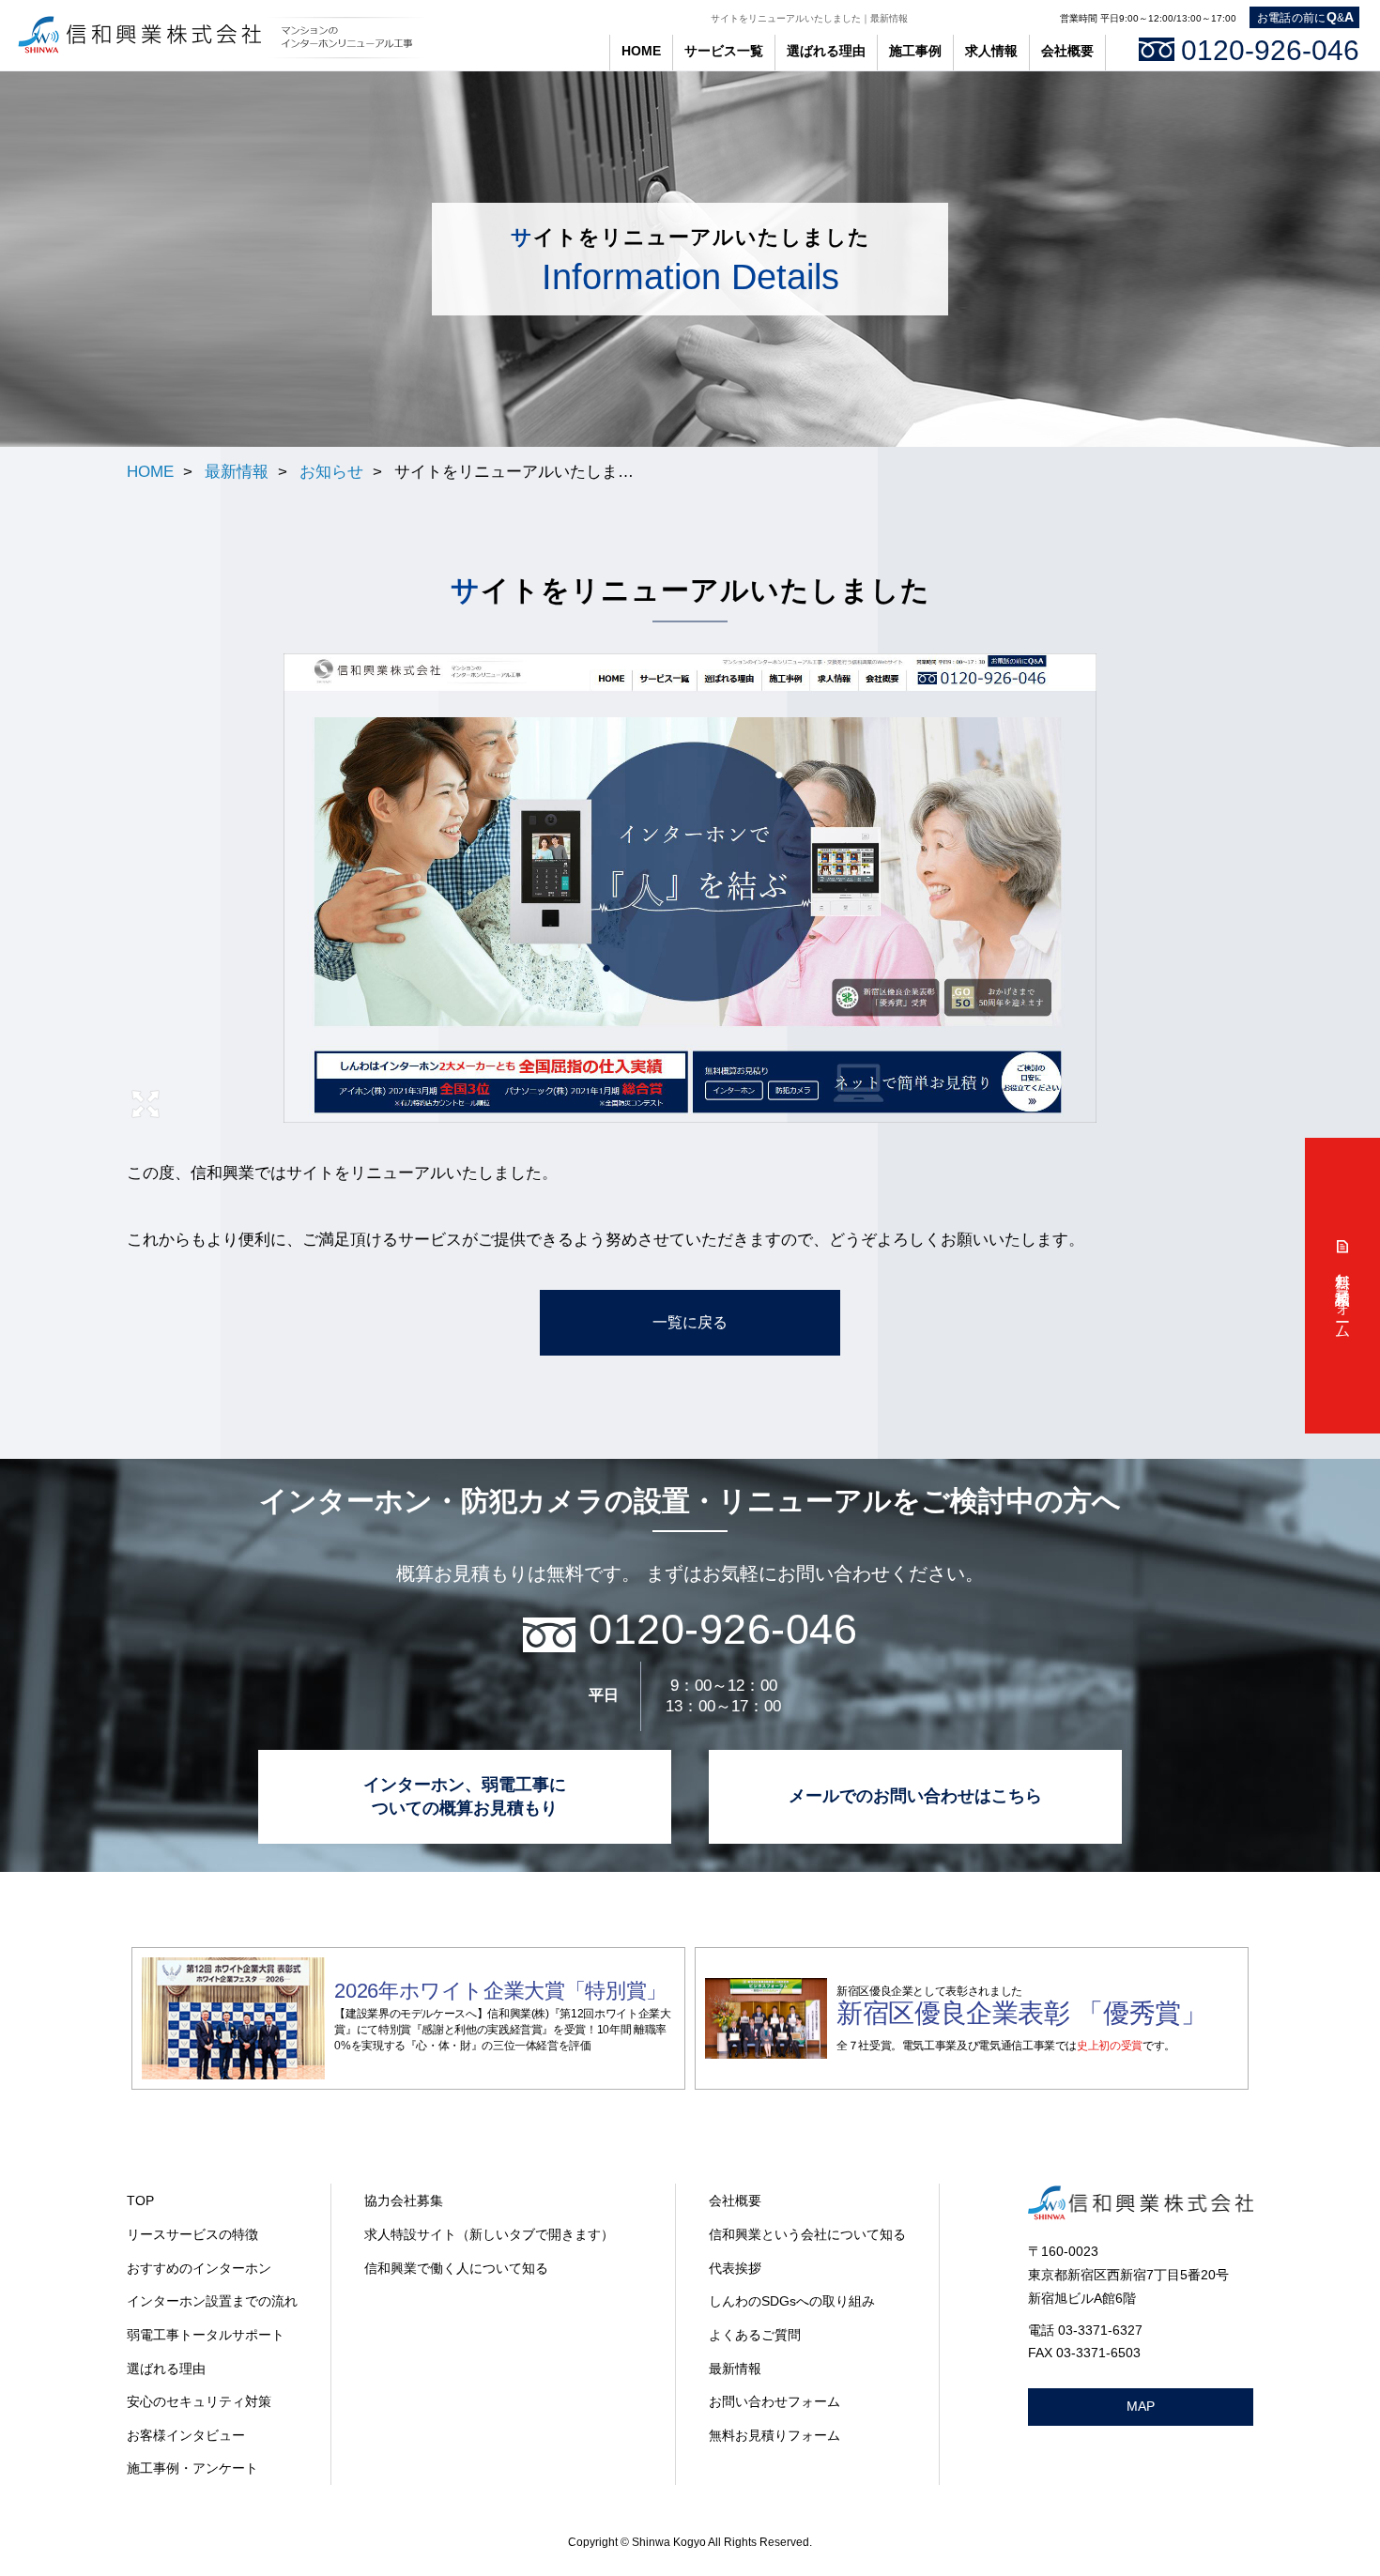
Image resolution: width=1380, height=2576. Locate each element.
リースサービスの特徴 (192, 2234)
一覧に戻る (690, 1322)
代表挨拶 (735, 2268)
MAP (1141, 2406)
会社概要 (735, 2200)
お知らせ (331, 471)
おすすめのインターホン (199, 2268)
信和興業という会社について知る (807, 2234)
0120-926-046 (1270, 50)
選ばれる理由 (166, 2369)
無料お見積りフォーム (774, 2435)
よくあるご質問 (755, 2335)
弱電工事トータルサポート (206, 2335)
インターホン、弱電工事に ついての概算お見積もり (465, 1796)
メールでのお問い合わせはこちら (915, 1796)
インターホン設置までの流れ (212, 2301)
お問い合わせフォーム (774, 2401)
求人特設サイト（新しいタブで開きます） (489, 2234)
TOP (140, 2200)
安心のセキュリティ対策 (199, 2401)
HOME (641, 51)
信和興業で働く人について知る (456, 2268)
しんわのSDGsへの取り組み (792, 2301)
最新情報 (237, 471)
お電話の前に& (1306, 17)
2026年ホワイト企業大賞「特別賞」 (500, 1991)
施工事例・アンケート (192, 2468)
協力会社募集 (404, 2200)
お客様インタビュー (186, 2435)
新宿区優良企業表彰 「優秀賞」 (1022, 2013)
